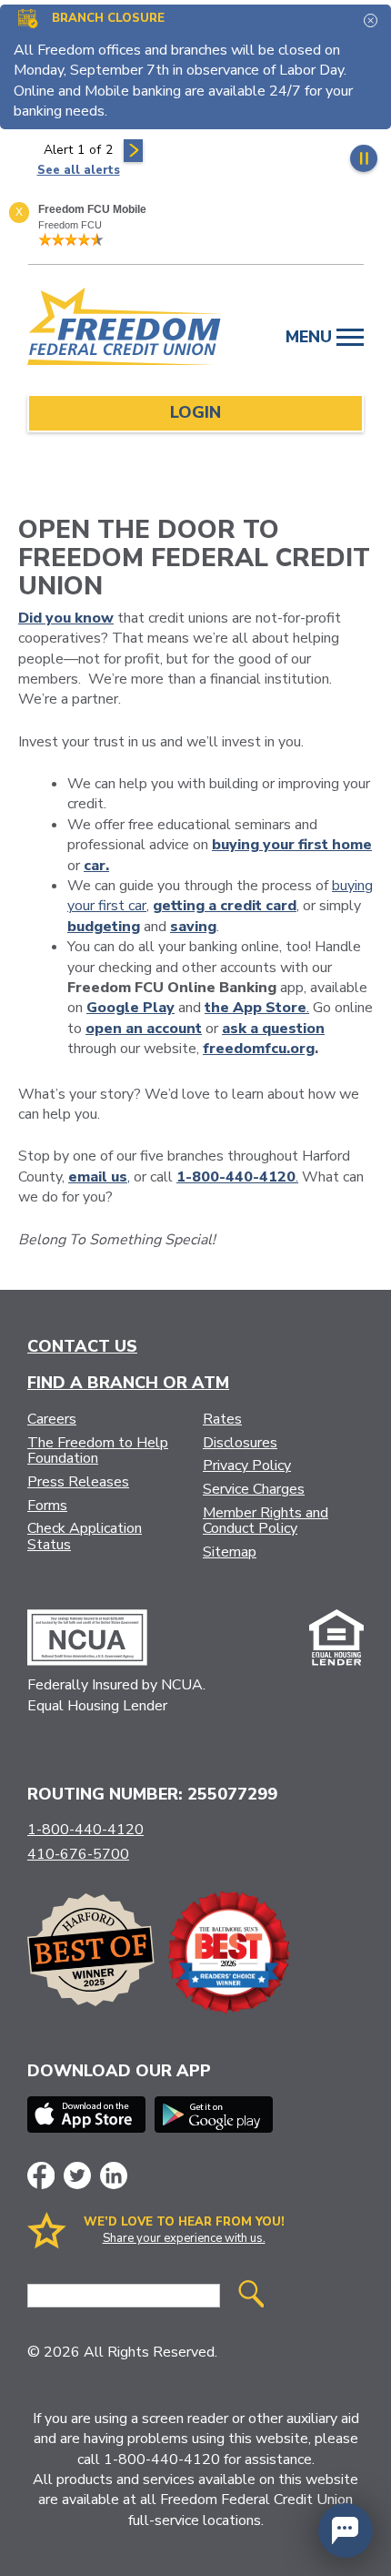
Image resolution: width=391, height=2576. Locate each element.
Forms (47, 1506)
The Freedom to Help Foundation (98, 1451)
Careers (52, 1419)
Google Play (130, 1008)
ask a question (273, 1029)
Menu (311, 337)
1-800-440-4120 (85, 1830)
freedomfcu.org (259, 1049)
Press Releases (78, 1482)
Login (195, 412)
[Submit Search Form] (251, 2296)
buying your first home (292, 845)
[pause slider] (364, 158)
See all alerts (79, 170)
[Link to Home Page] (125, 330)
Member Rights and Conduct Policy (266, 1521)
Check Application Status (85, 1536)
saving (193, 927)
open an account (144, 1029)
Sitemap (230, 1552)
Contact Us (82, 1346)
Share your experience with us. (184, 2238)
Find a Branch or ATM (128, 1383)
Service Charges (254, 1489)
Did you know (66, 618)
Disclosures (240, 1443)
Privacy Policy (247, 1465)
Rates (222, 1419)
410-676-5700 (78, 1854)
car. (96, 866)
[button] (346, 2530)
